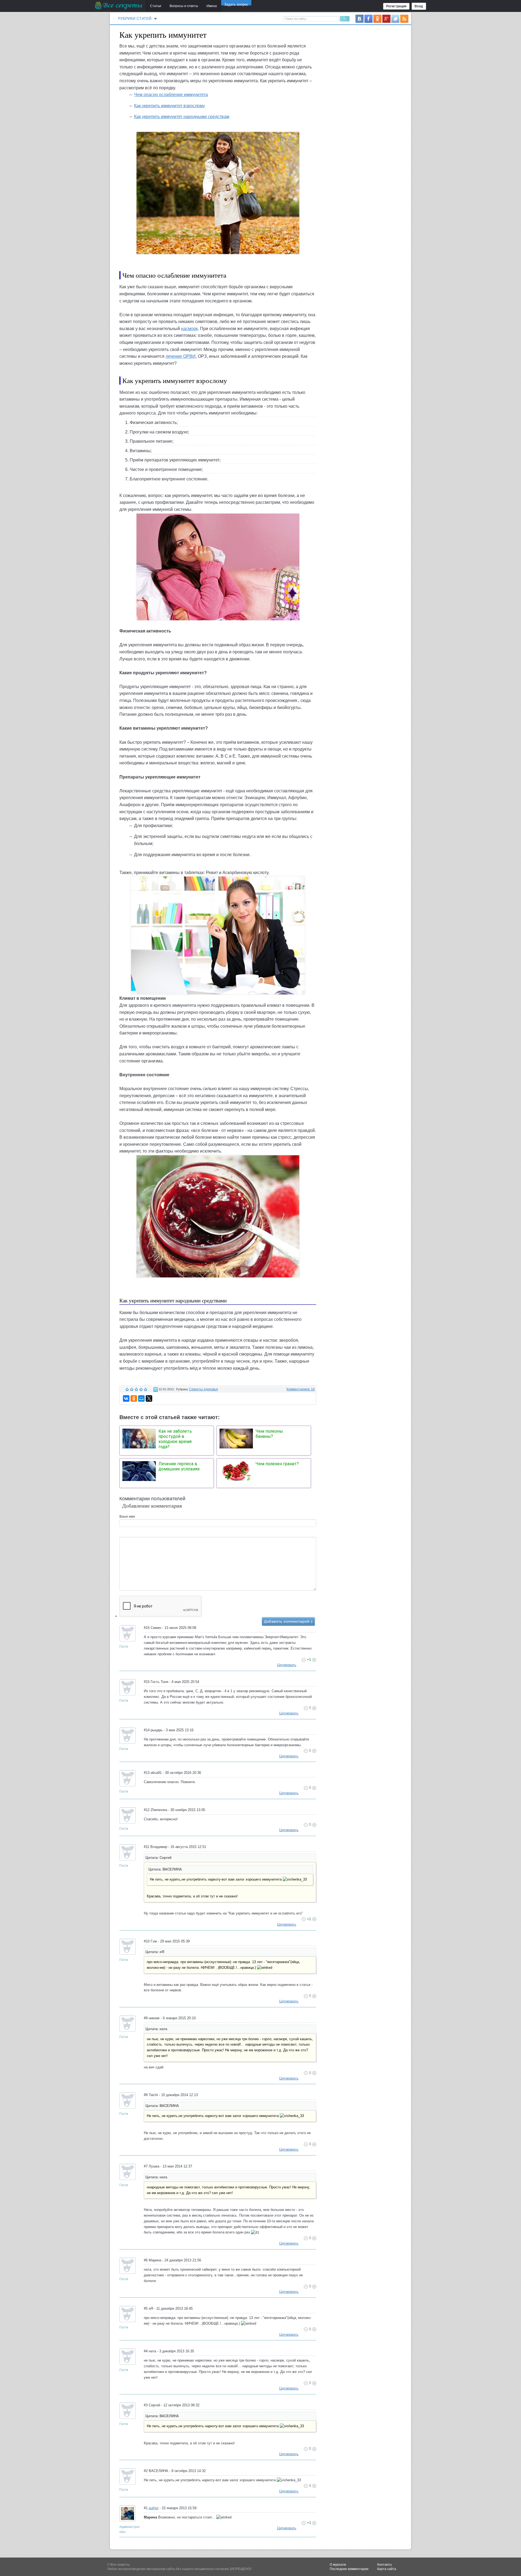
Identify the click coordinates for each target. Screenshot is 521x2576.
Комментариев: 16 (301, 1389)
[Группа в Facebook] (368, 18)
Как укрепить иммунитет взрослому (169, 106)
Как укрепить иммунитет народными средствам (182, 117)
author (154, 2508)
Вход (419, 6)
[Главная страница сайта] (119, 5)
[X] (149, 1398)
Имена (212, 6)
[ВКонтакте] (126, 1398)
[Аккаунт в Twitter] (395, 18)
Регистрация (396, 6)
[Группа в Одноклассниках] (377, 18)
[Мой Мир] (141, 1398)
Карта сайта (387, 2569)
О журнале (338, 2565)
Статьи (156, 6)
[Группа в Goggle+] (386, 18)
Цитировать (287, 1665)
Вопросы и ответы (184, 6)
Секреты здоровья (204, 1389)
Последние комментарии (349, 2569)
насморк (189, 329)
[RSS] (404, 18)
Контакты (385, 2565)
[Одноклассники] (134, 1398)
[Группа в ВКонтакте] (360, 18)
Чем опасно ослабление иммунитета (171, 95)
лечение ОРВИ (181, 356)
